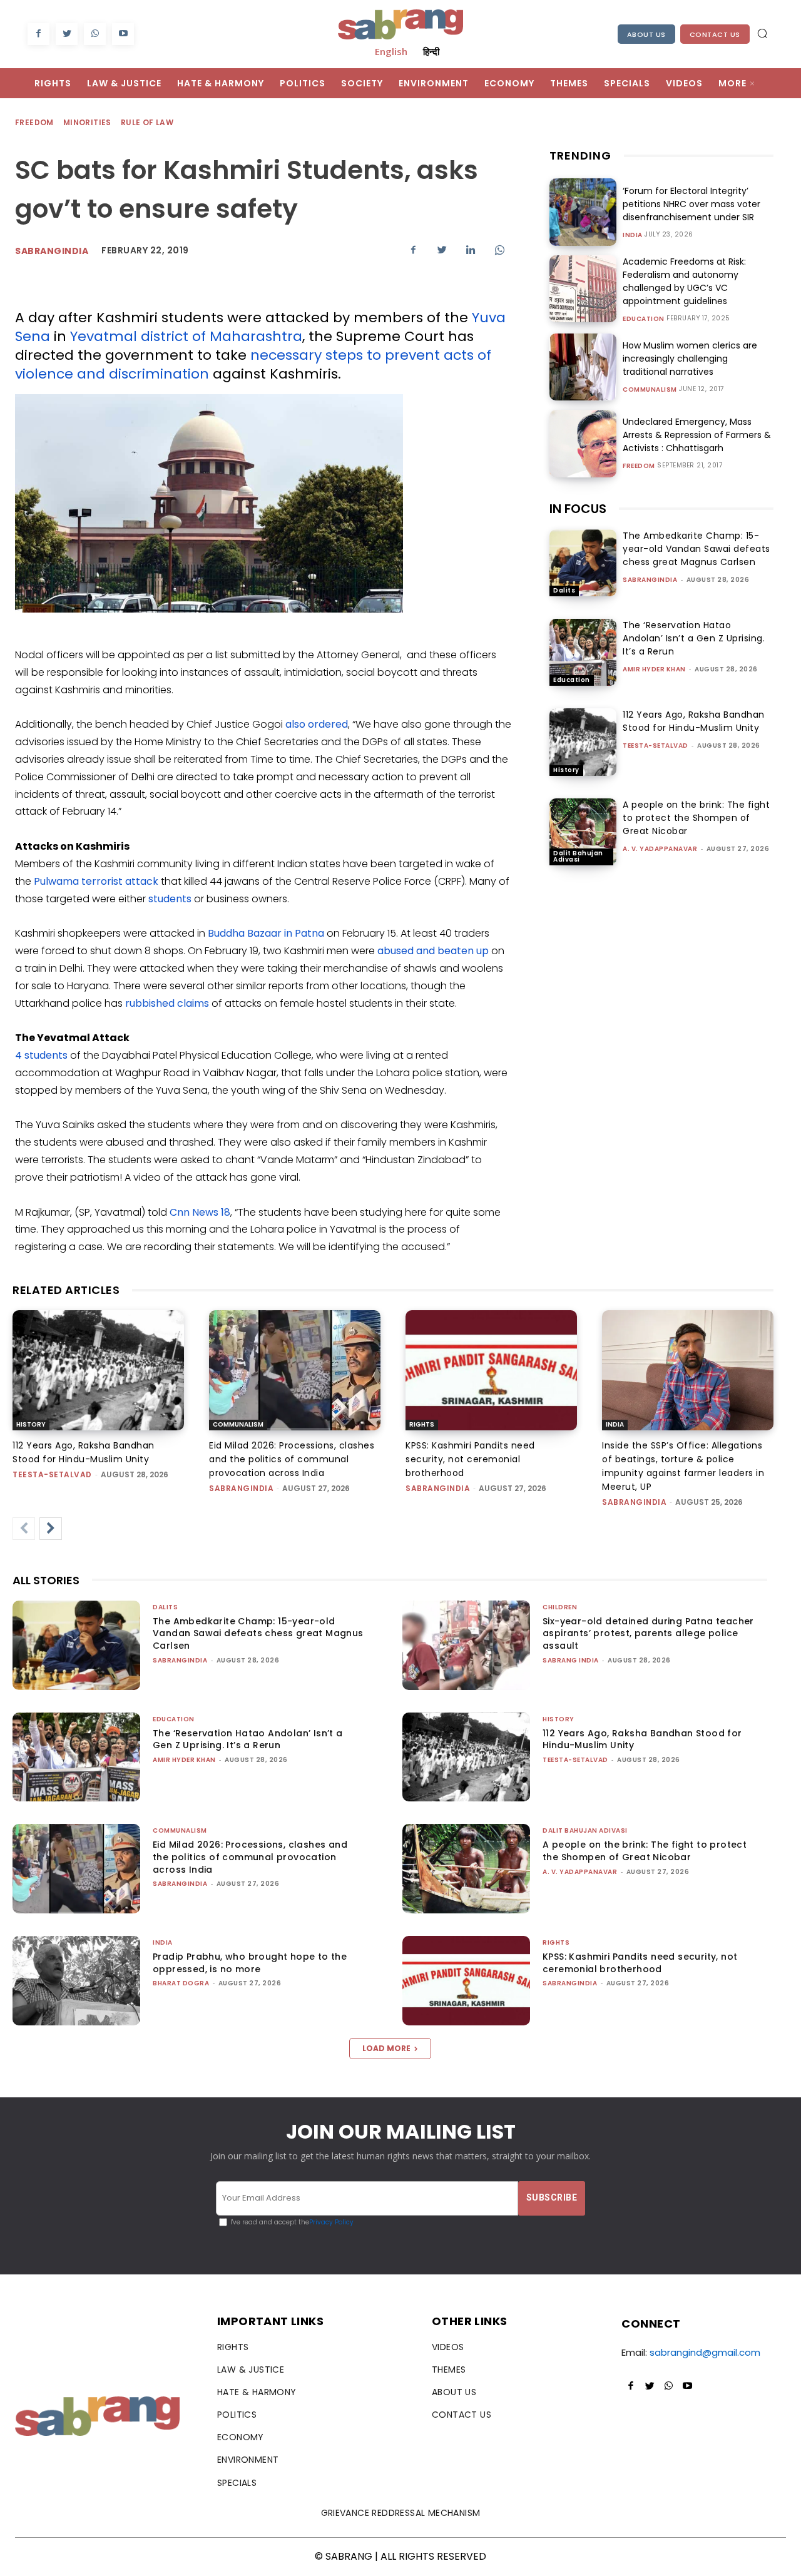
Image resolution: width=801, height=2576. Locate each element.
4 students (41, 1055)
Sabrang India (571, 1660)
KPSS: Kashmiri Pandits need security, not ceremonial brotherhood (470, 1459)
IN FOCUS (578, 509)
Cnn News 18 (200, 1212)
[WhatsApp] (95, 34)
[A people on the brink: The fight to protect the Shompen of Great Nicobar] (583, 832)
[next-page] (51, 1529)
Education (644, 319)
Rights (422, 1424)
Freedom (34, 122)
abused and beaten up (433, 951)
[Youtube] (123, 34)
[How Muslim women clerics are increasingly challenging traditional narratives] (583, 367)
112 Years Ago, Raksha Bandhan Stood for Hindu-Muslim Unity (694, 721)
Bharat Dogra (181, 1983)
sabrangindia (650, 580)
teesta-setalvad (656, 746)
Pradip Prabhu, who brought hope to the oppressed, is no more (250, 1963)
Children (560, 1607)
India (633, 235)
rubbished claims (167, 1003)
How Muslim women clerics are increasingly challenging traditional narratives (690, 359)
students (170, 899)
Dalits (564, 590)
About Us (646, 34)
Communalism (650, 390)
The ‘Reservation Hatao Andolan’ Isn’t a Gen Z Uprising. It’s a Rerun (694, 638)
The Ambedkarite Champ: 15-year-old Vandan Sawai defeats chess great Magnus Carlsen (696, 549)
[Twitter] (67, 34)
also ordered (317, 724)
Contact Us (715, 34)
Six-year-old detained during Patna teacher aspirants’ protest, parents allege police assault (648, 1633)
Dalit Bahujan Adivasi (578, 856)
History (566, 770)
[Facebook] (38, 34)
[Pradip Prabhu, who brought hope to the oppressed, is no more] (76, 1981)
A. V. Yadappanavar (660, 849)
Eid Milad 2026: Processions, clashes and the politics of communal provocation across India (292, 1459)
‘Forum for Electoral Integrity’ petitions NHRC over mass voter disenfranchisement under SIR (691, 204)
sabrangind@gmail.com (705, 2352)
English (391, 51)
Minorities (87, 122)
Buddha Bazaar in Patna (266, 933)
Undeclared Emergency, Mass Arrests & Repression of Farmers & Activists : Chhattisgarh (697, 435)
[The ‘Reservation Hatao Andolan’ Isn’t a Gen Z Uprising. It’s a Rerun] (583, 652)
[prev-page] (24, 1529)
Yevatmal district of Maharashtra (186, 336)
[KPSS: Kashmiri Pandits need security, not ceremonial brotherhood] (491, 1370)
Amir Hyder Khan (654, 669)
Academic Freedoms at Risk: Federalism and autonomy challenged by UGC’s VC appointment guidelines (684, 281)
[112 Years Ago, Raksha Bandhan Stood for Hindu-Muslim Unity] (583, 742)
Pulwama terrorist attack (96, 881)
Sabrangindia (52, 251)
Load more (386, 2048)
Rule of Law (147, 122)
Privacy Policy (331, 2222)
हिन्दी (431, 51)
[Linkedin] (471, 250)
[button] (762, 33)
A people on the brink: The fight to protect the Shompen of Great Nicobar (696, 818)
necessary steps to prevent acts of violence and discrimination (253, 364)
